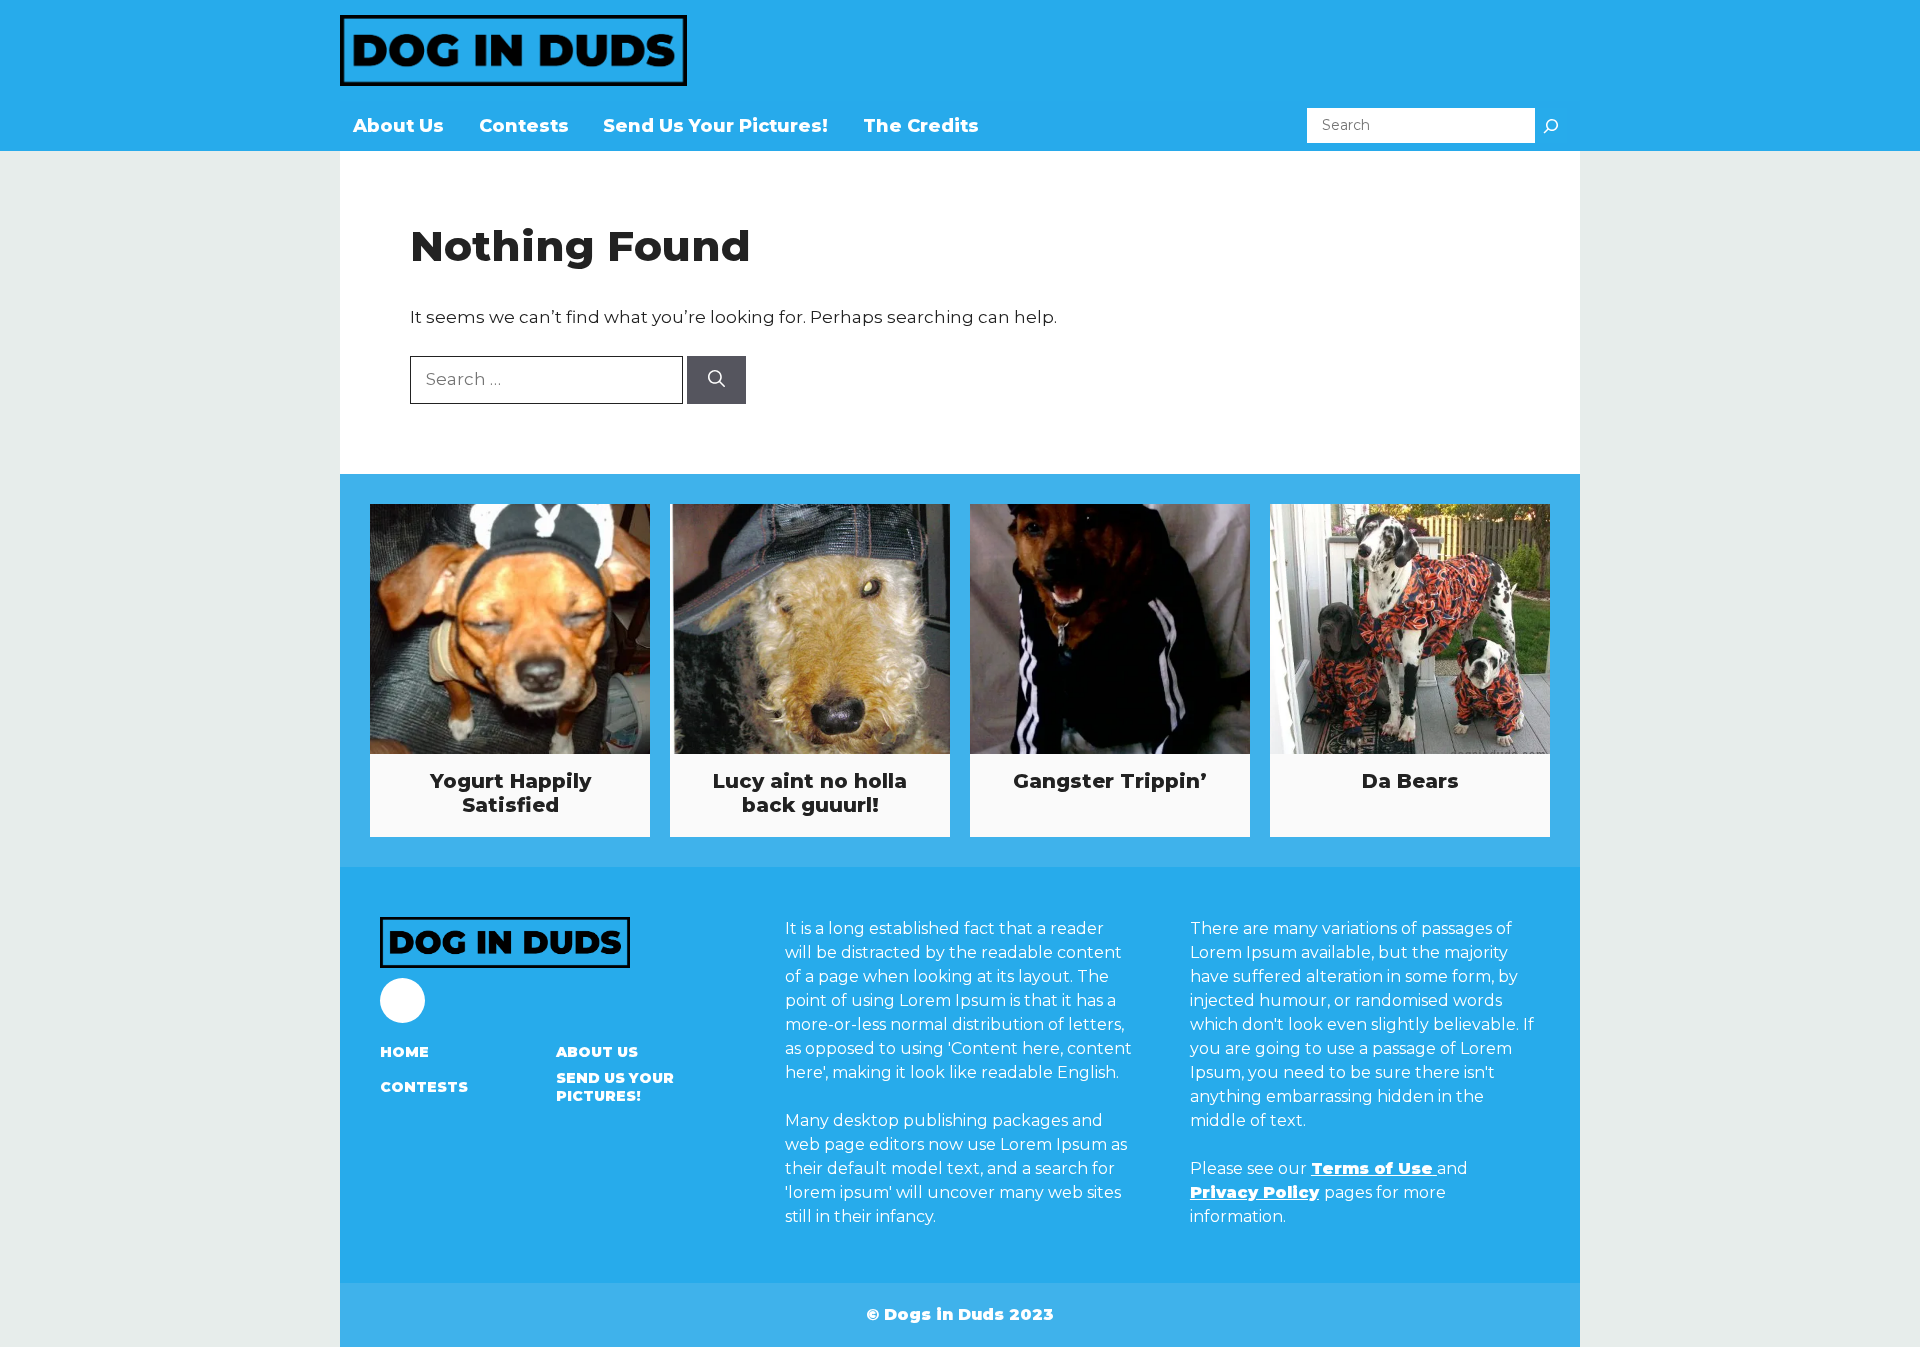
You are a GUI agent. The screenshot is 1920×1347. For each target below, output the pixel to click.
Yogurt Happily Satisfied (510, 793)
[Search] (1551, 125)
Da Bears (1410, 781)
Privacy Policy (1254, 1192)
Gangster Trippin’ (1110, 781)
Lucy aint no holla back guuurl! (810, 793)
